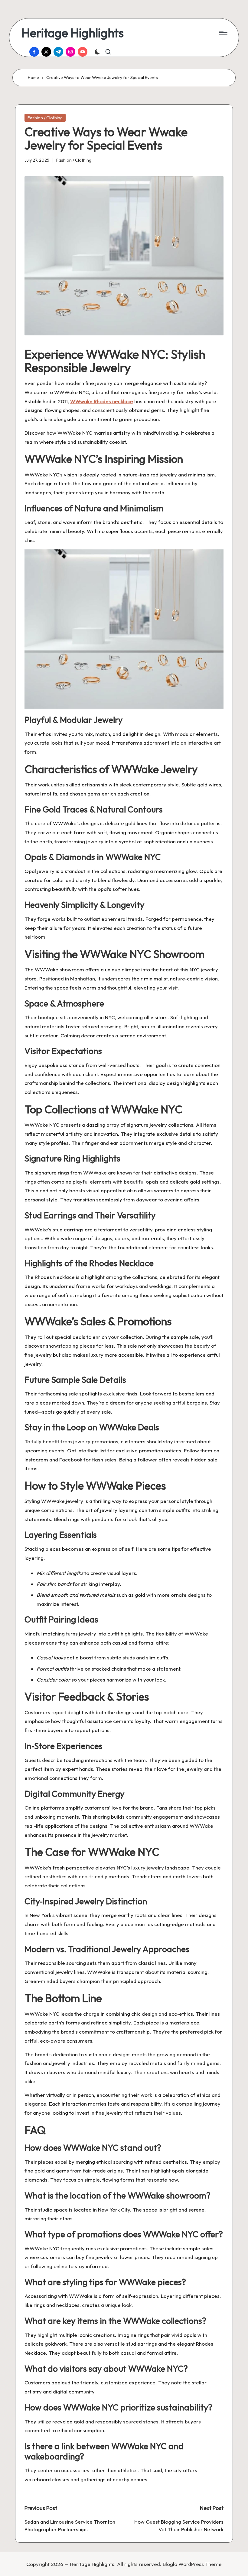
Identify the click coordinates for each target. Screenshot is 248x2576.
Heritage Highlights (73, 33)
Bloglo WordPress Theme (192, 2564)
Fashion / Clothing (45, 118)
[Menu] (223, 33)
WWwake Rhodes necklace (102, 401)
